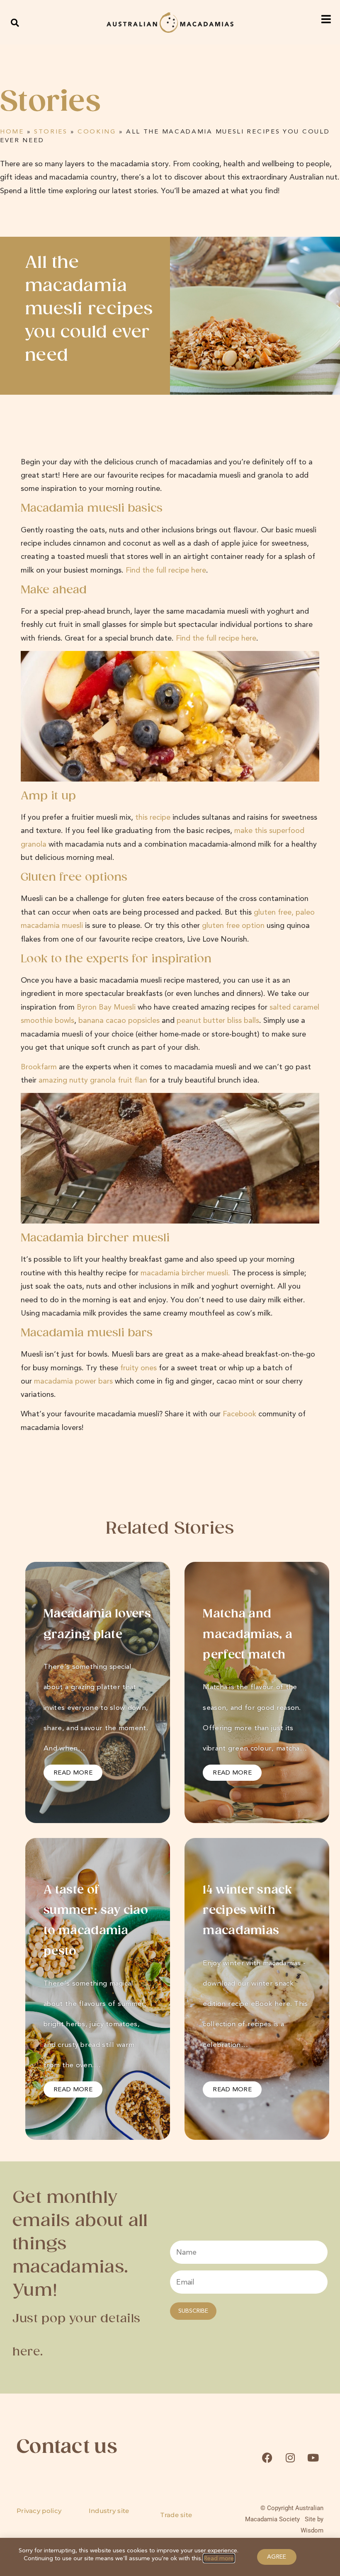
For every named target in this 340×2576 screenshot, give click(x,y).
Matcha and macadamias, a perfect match (248, 1635)
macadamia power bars (73, 1381)
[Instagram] (290, 2458)
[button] (15, 23)
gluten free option (233, 925)
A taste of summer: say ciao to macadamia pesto (96, 1921)
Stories (51, 131)
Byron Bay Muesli (106, 1007)
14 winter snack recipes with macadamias (247, 1911)
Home (12, 131)
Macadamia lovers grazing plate (97, 1624)
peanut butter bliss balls (218, 1020)
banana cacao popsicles (119, 1020)
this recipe (153, 817)
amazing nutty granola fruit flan (93, 1080)
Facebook (239, 1414)
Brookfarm (39, 1067)
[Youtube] (313, 2458)
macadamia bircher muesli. (185, 1273)
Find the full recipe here (166, 570)
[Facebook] (267, 2458)
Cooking (97, 131)
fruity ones (138, 1368)
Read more (219, 2558)
